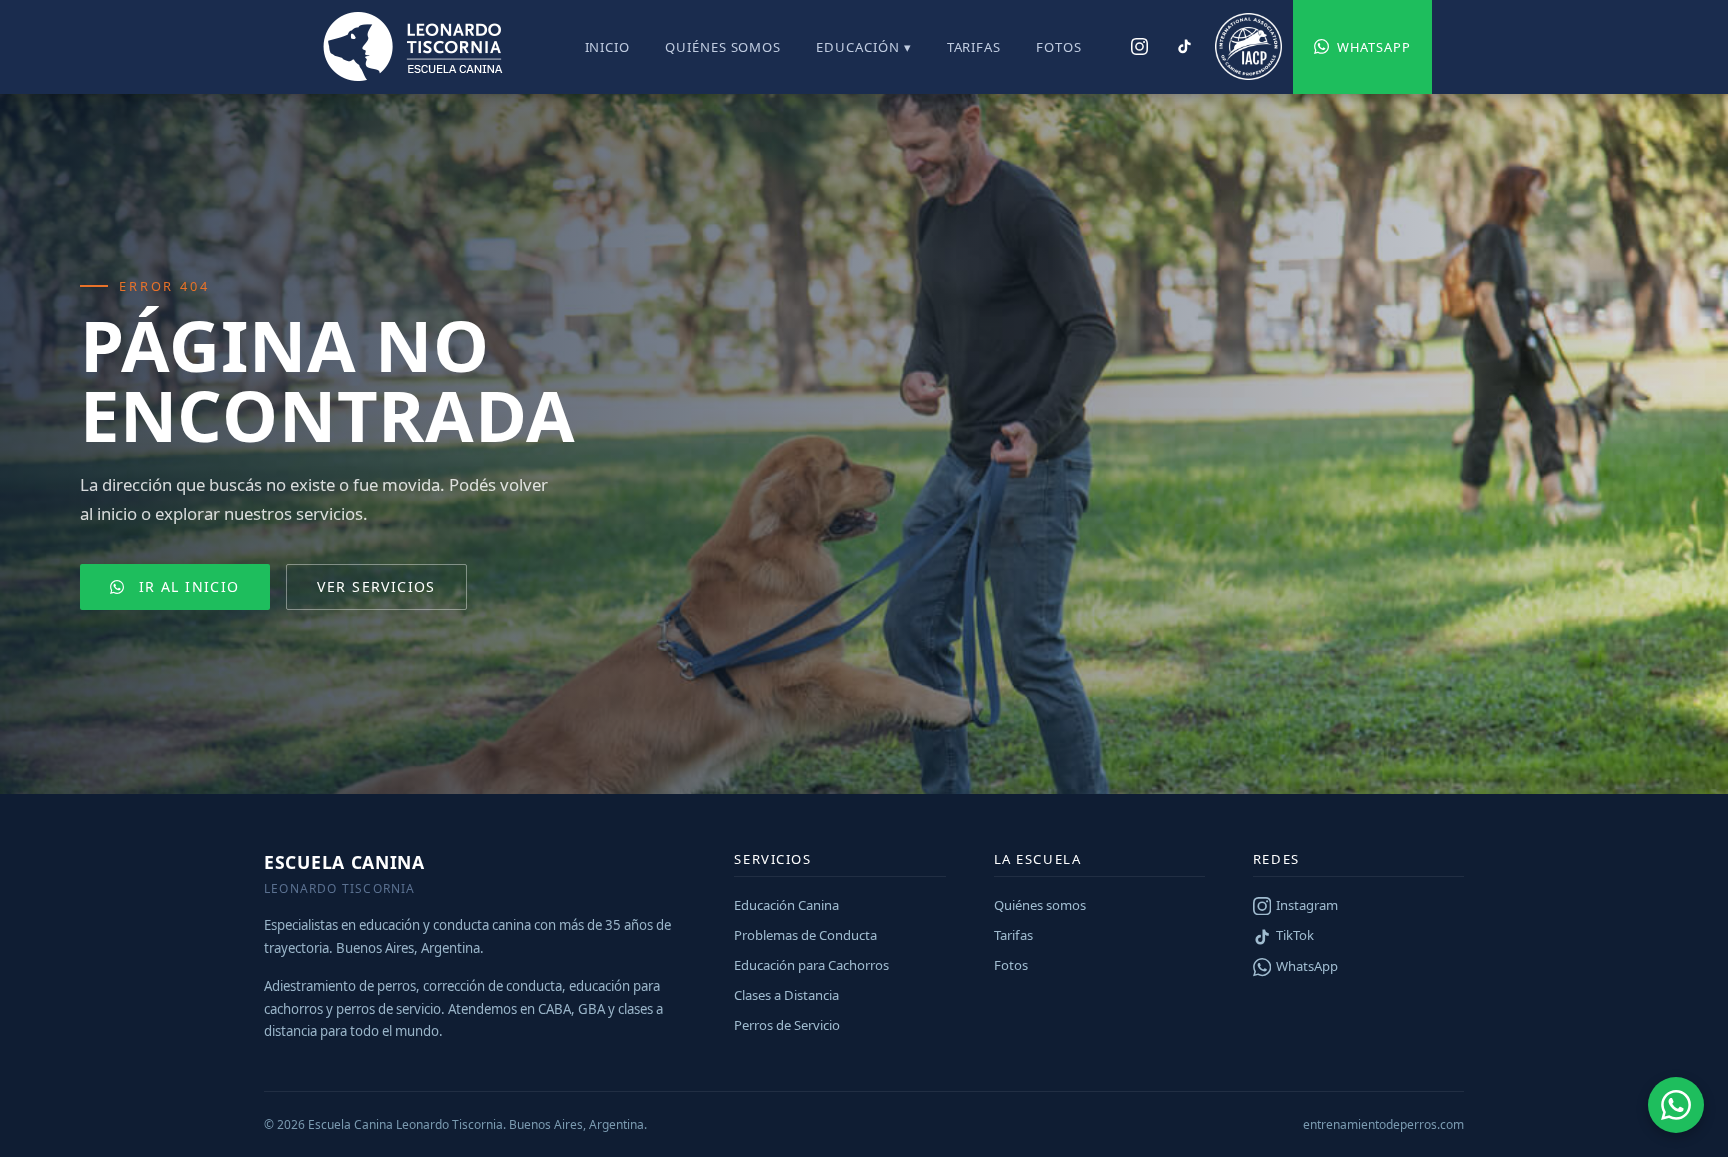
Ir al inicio (189, 586)
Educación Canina (786, 905)
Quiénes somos (723, 47)
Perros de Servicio (787, 1025)
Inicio (608, 47)
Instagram (1307, 905)
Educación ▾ (863, 47)
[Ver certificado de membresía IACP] (1248, 47)
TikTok (1295, 935)
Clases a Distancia (786, 995)
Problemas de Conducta (805, 935)
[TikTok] (1183, 47)
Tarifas (974, 47)
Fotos (1059, 47)
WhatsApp (1374, 47)
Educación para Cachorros (811, 965)
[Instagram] (1139, 47)
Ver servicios (376, 586)
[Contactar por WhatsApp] (1676, 1105)
